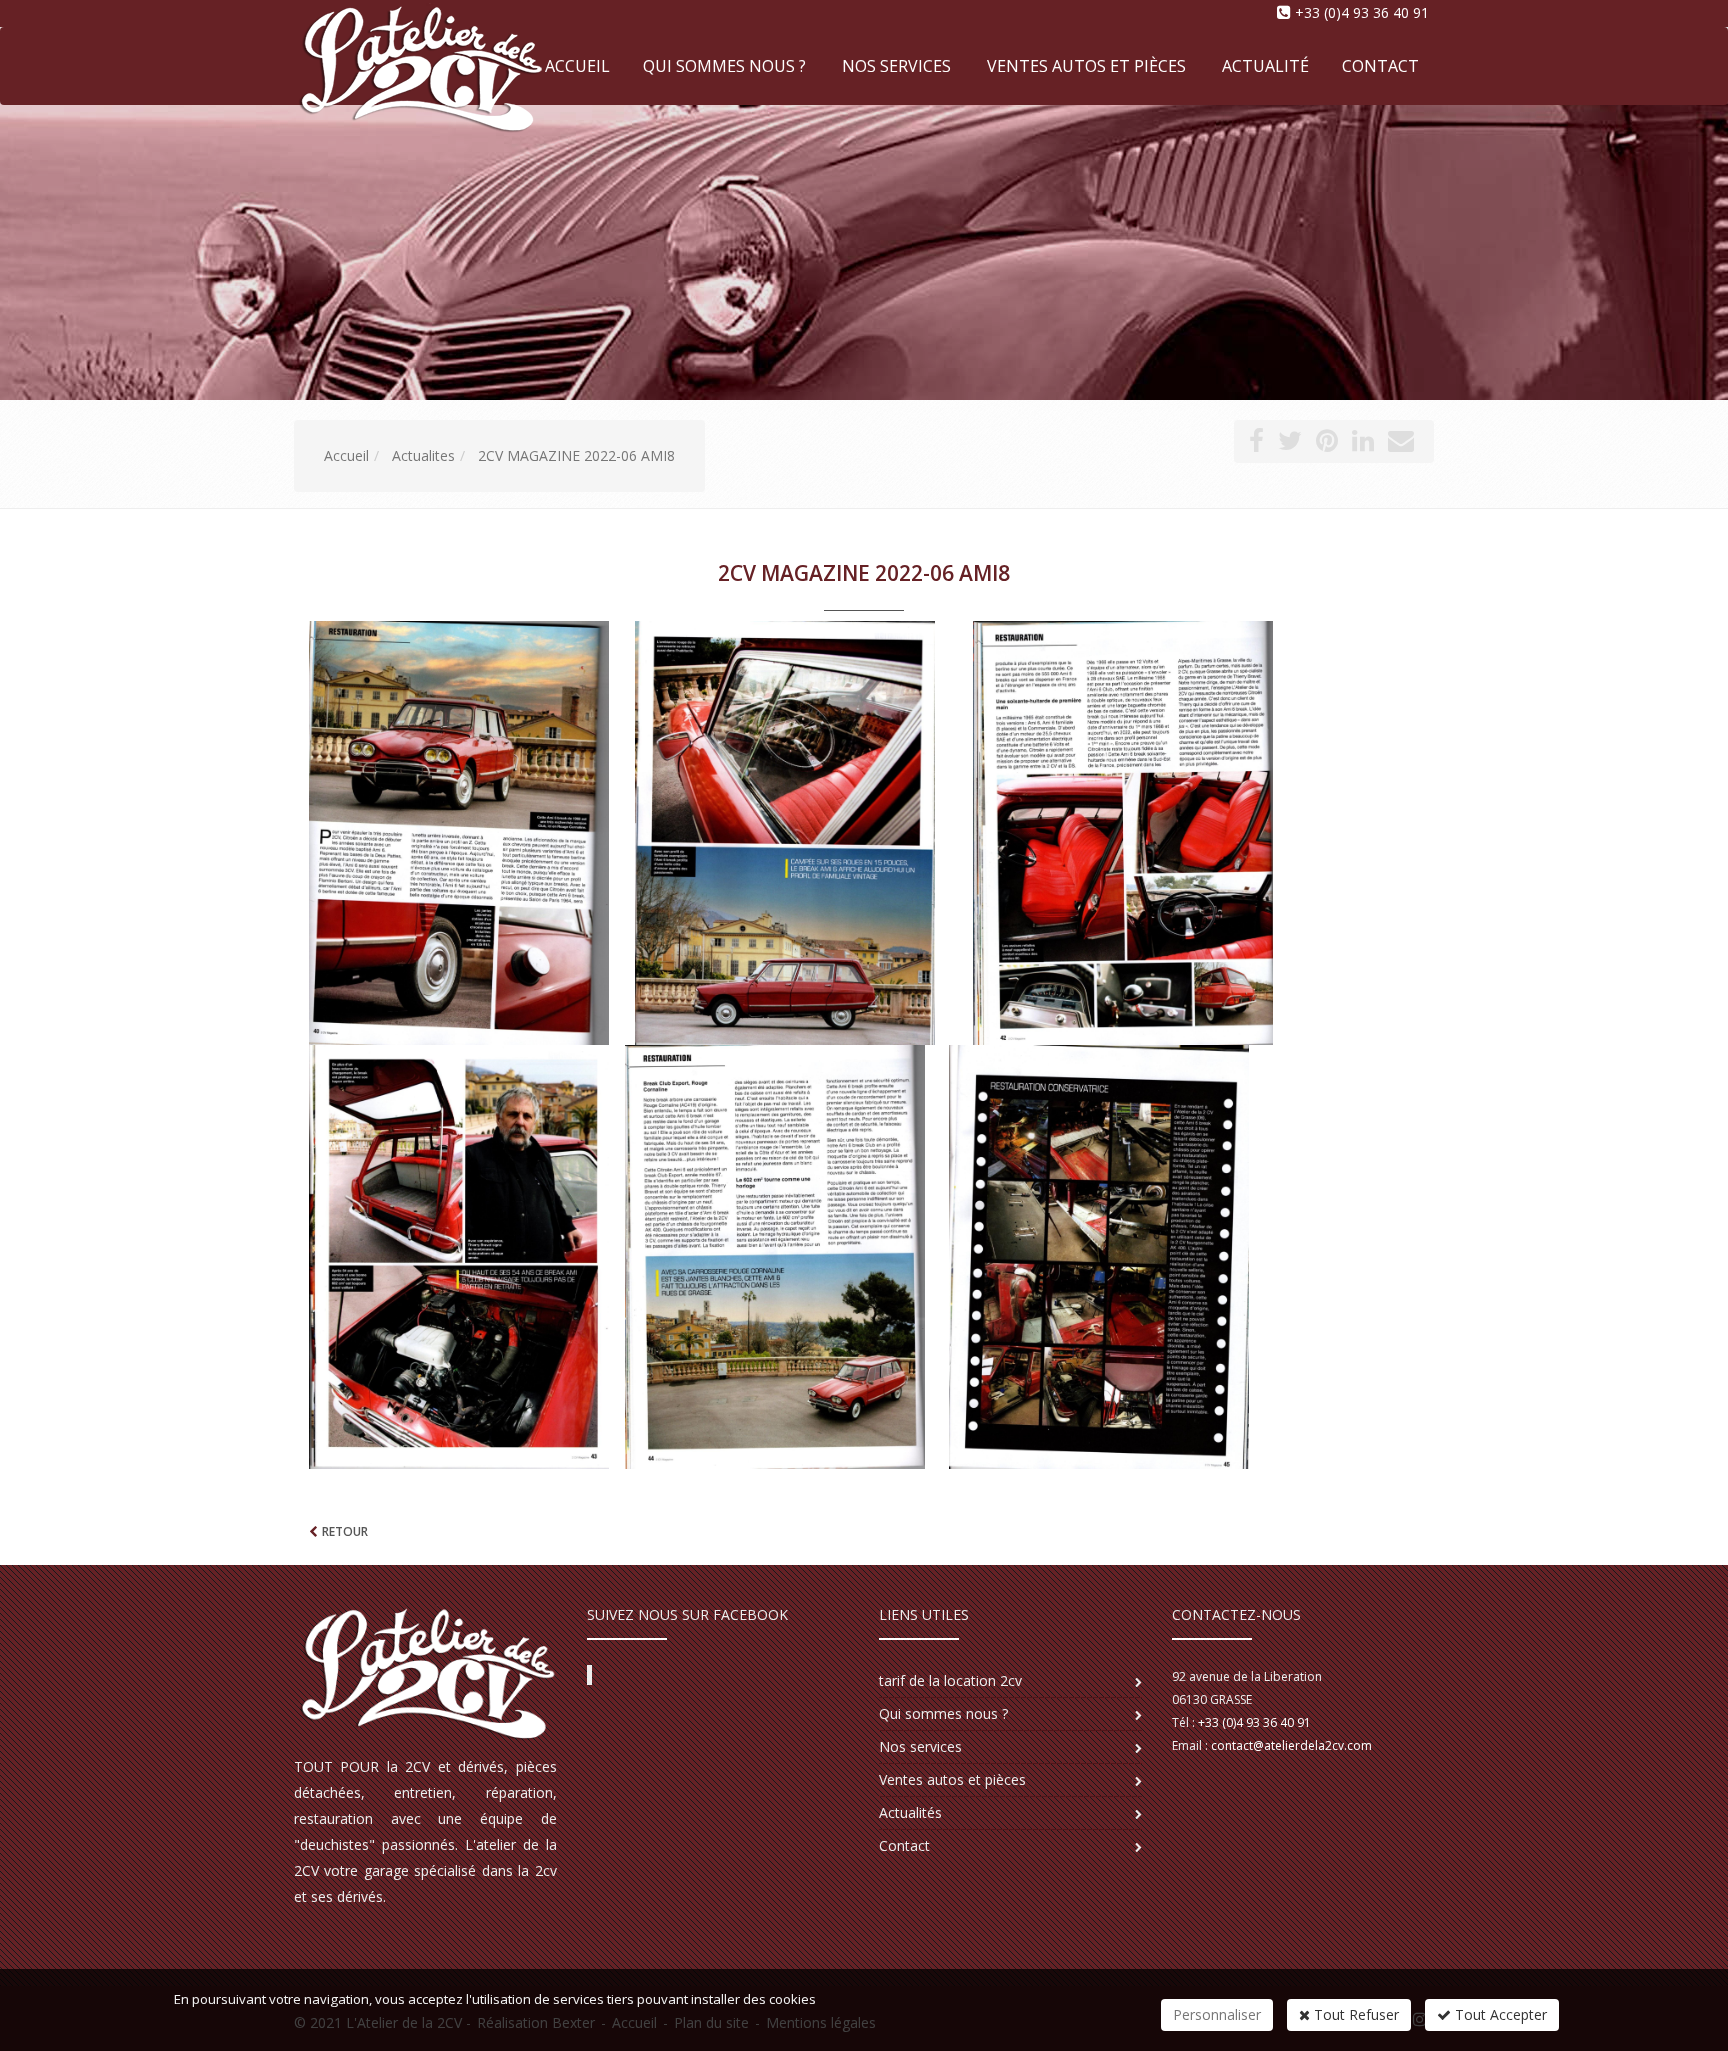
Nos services (896, 66)
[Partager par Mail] (1401, 444)
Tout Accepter (1499, 2014)
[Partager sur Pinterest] (1327, 444)
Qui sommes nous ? (724, 66)
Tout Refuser (1354, 2014)
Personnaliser (1217, 2014)
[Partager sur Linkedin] (1363, 444)
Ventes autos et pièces (1086, 66)
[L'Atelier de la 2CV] (291, 64)
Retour (345, 1531)
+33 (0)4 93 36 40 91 (1362, 12)
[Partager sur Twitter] (1290, 444)
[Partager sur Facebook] (1256, 444)
